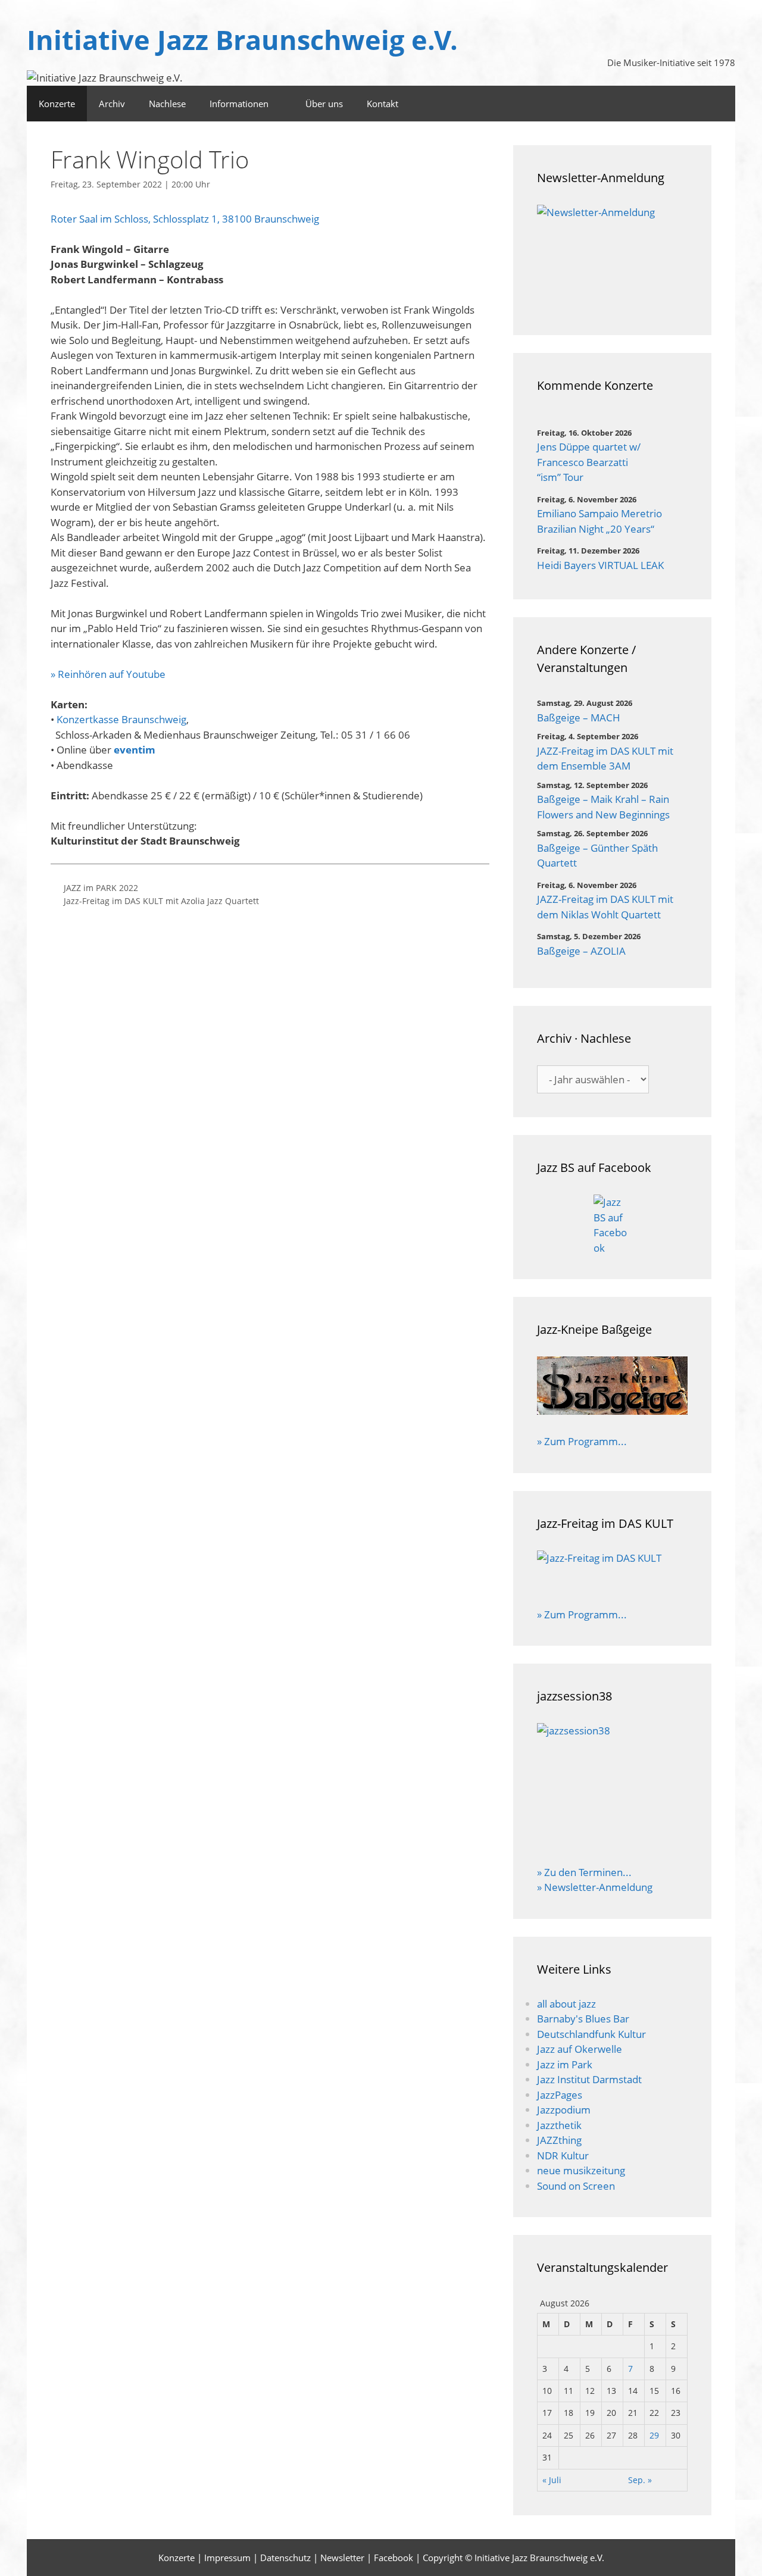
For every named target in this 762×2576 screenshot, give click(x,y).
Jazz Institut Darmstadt (589, 2079)
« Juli (552, 2480)
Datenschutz (285, 2558)
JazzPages (560, 2095)
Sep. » (640, 2480)
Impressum (227, 2558)
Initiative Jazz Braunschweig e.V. (242, 40)
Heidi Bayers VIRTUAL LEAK (600, 565)
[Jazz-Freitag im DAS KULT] (612, 1571)
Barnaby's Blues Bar (583, 2019)
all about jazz (566, 2004)
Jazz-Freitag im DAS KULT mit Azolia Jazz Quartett (161, 901)
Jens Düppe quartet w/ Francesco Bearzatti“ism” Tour (589, 462)
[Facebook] (720, 104)
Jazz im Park (565, 2064)
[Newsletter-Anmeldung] (612, 258)
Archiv (112, 104)
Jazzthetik (559, 2125)
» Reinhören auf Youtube (108, 674)
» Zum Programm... (582, 1441)
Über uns (324, 104)
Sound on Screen (576, 2186)
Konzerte (57, 104)
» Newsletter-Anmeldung (595, 1887)
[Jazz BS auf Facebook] (612, 1225)
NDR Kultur (563, 2155)
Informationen (239, 104)
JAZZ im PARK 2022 (101, 888)
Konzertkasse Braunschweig (121, 719)
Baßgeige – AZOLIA (581, 951)
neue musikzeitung (581, 2170)
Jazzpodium (564, 2110)
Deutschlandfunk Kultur (591, 2034)
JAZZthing (559, 2140)
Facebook (394, 2558)
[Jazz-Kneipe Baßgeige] (612, 1411)
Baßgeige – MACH (579, 718)
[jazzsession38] (612, 1786)
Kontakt (382, 104)
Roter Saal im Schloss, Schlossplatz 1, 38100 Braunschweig (185, 219)
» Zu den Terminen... (584, 1872)
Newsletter (342, 2558)
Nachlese (167, 104)
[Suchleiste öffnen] (687, 104)
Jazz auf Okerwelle (580, 2049)
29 (654, 2435)
